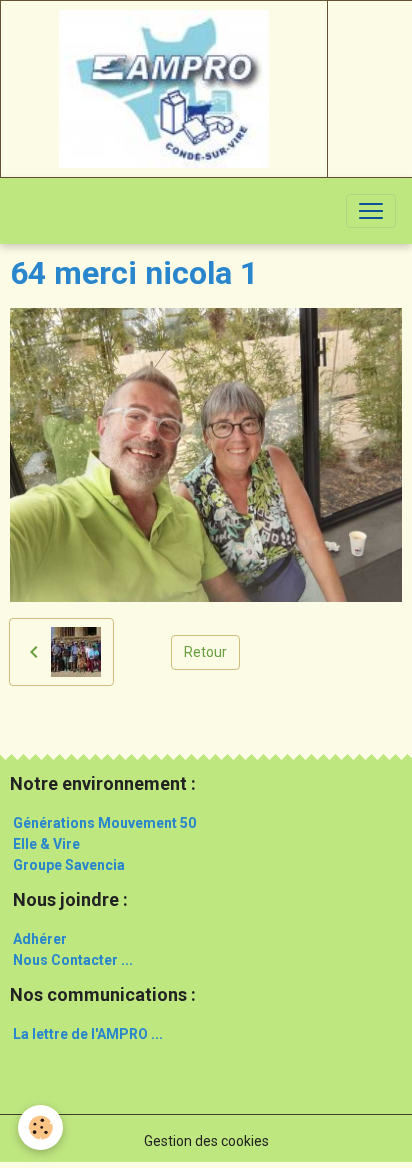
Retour (205, 652)
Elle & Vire (46, 844)
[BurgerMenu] (371, 211)
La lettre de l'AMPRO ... (88, 1034)
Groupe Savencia (69, 865)
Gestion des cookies (206, 1141)
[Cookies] (40, 1127)
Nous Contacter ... (73, 960)
